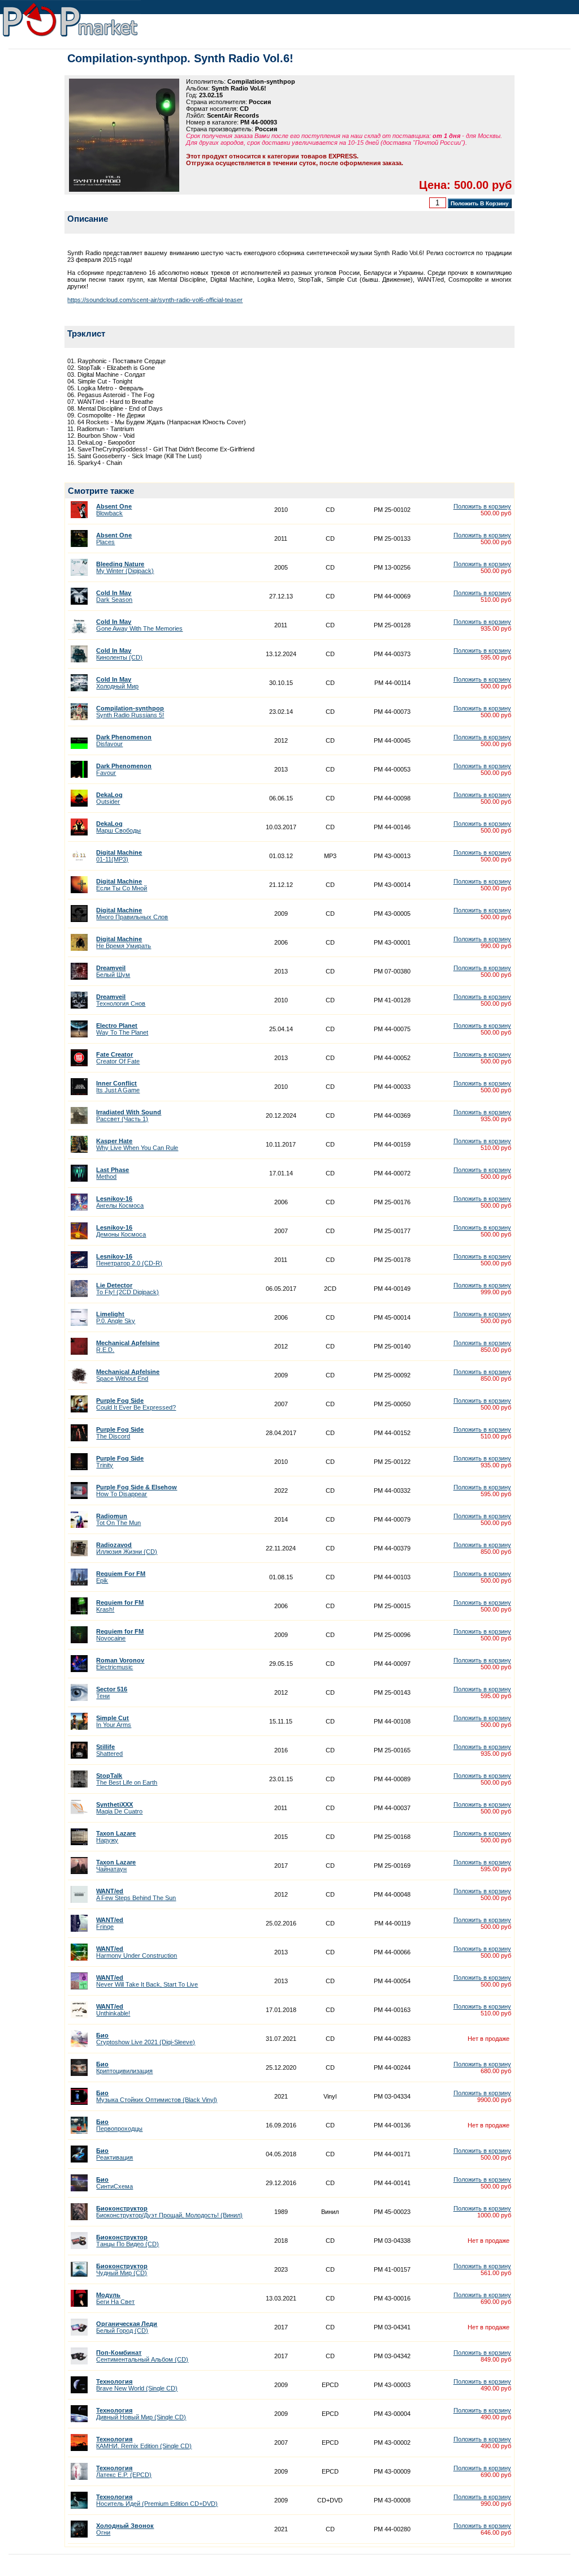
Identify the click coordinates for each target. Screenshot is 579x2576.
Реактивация (114, 2154)
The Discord (120, 1433)
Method (113, 1173)
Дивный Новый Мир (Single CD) (141, 2414)
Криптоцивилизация (124, 2067)
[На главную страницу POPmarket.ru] (70, 37)
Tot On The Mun (118, 1519)
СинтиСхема (114, 2183)
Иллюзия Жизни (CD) (127, 1548)
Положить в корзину (482, 506)
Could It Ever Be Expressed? (136, 1404)
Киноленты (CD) (119, 654)
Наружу (116, 1837)
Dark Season (114, 596)
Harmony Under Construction (137, 1952)
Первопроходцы (119, 2125)
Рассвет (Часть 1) (129, 1115)
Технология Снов (121, 1000)
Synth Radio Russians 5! (130, 712)
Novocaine (120, 1635)
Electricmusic (120, 1664)
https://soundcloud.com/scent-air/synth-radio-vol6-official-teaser (155, 300)
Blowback (114, 510)
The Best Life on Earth (127, 1779)
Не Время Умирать (124, 942)
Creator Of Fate (118, 1058)
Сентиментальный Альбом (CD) (142, 2356)
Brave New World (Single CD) (137, 2385)
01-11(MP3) (119, 856)
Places (114, 539)
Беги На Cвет (115, 2298)
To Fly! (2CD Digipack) (128, 1289)
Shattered (109, 1750)
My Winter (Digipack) (125, 567)
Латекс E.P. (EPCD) (124, 2471)
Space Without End (128, 1375)
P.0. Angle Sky (116, 1317)
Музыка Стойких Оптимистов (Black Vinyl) (157, 2096)
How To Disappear (137, 1491)
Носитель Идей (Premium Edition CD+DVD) (157, 2500)
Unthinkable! (113, 2010)
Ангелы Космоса (120, 1202)
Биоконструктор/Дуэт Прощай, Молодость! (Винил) (169, 2212)
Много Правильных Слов (132, 914)
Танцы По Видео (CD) (128, 2241)
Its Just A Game (118, 1087)
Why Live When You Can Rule (137, 1144)
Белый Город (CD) (127, 2327)
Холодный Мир (117, 683)
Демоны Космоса (121, 1231)
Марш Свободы (118, 827)
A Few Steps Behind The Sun (136, 1894)
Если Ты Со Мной (122, 885)
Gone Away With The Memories (139, 625)
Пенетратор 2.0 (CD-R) (129, 1260)
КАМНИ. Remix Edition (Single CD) (144, 2443)
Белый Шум (113, 971)
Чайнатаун (116, 1866)
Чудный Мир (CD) (122, 2269)
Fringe (110, 1923)
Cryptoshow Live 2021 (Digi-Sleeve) (146, 2039)
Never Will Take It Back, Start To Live (147, 1981)
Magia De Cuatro (119, 1808)
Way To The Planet (122, 1029)
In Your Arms (114, 1721)
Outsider (109, 798)
